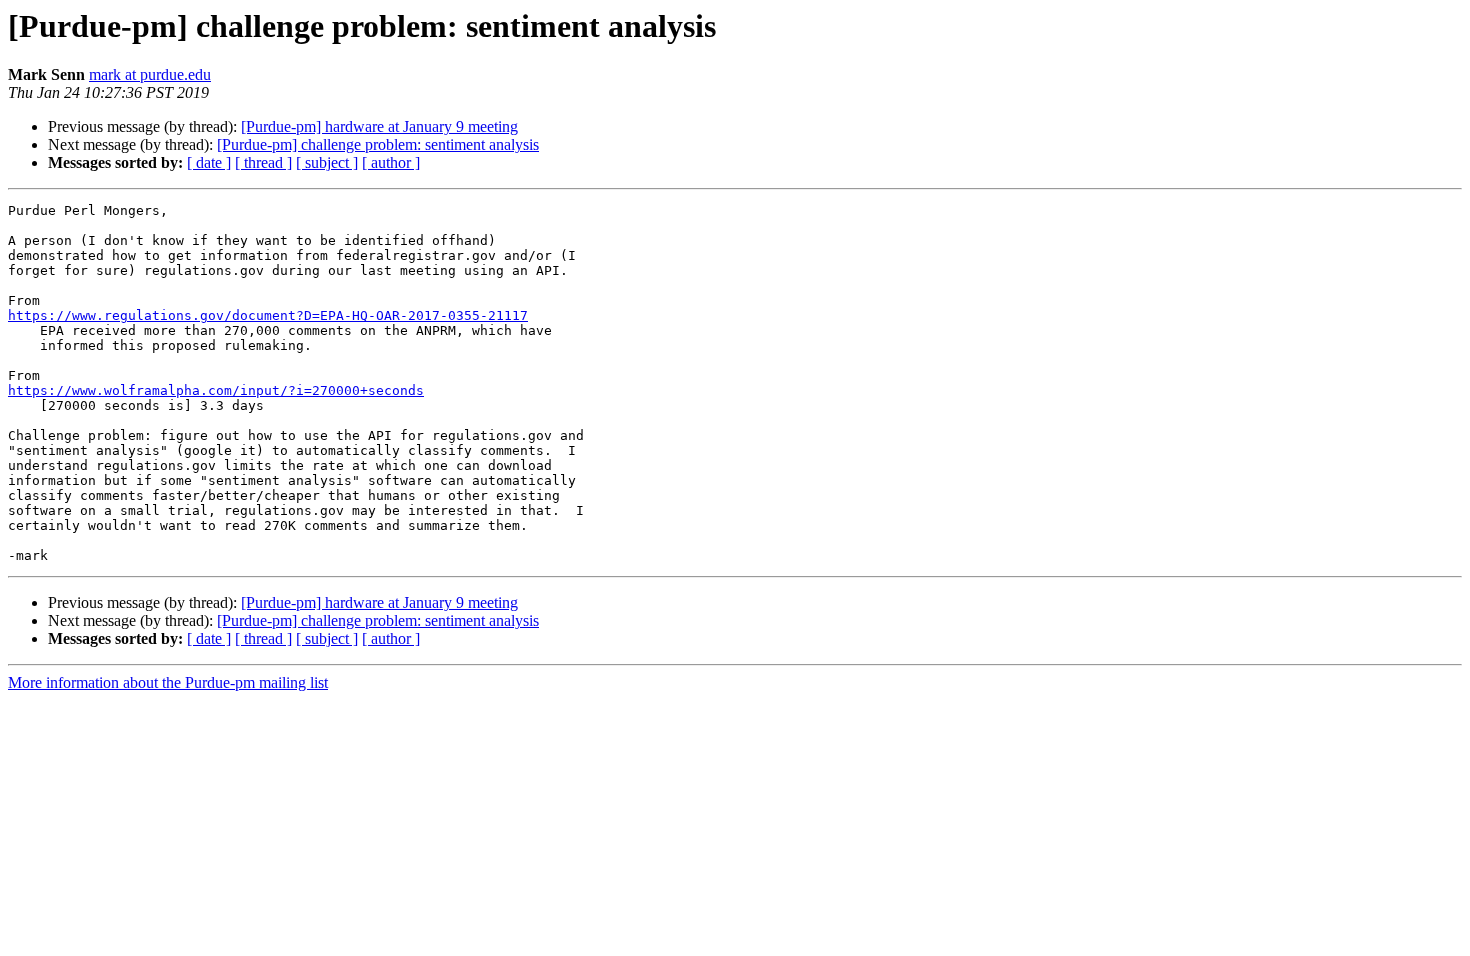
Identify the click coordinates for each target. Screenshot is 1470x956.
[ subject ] (327, 162)
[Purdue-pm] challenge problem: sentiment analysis (378, 144)
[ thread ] (263, 162)
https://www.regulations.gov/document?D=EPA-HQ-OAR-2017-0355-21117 (268, 315)
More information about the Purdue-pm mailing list (168, 682)
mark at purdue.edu (150, 74)
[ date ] (209, 162)
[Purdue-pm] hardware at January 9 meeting (379, 126)
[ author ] (391, 162)
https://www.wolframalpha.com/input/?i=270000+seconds (216, 390)
